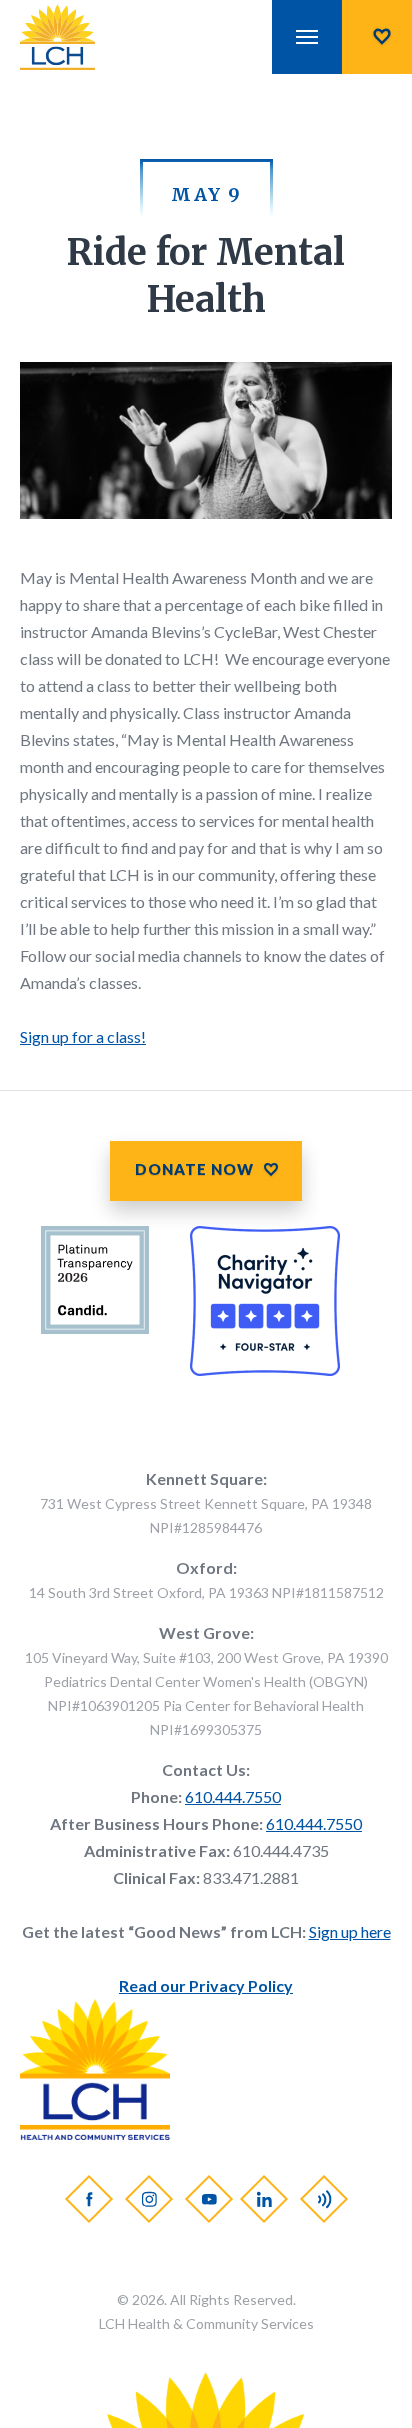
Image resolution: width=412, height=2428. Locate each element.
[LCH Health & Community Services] (76, 37)
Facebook (88, 2199)
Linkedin (263, 2199)
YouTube (208, 2199)
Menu (307, 37)
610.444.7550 (233, 1796)
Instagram (148, 2199)
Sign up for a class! (83, 1036)
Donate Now (377, 37)
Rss (323, 2199)
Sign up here (350, 1931)
